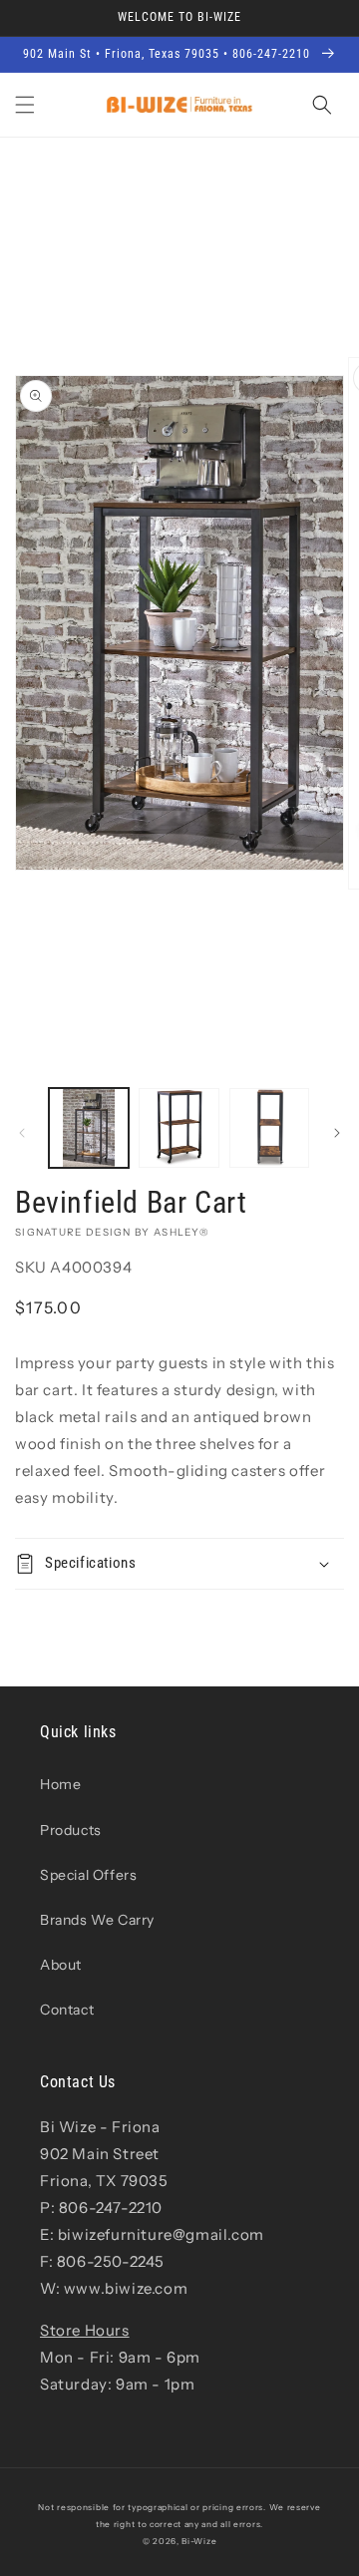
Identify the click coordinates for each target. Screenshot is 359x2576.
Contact (67, 2010)
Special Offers (88, 1875)
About (61, 1965)
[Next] (337, 1133)
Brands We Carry (97, 1920)
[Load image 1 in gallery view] (89, 1128)
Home (60, 1784)
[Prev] (22, 1133)
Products (71, 1830)
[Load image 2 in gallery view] (179, 1128)
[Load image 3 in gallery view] (269, 1128)
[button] (25, 105)
